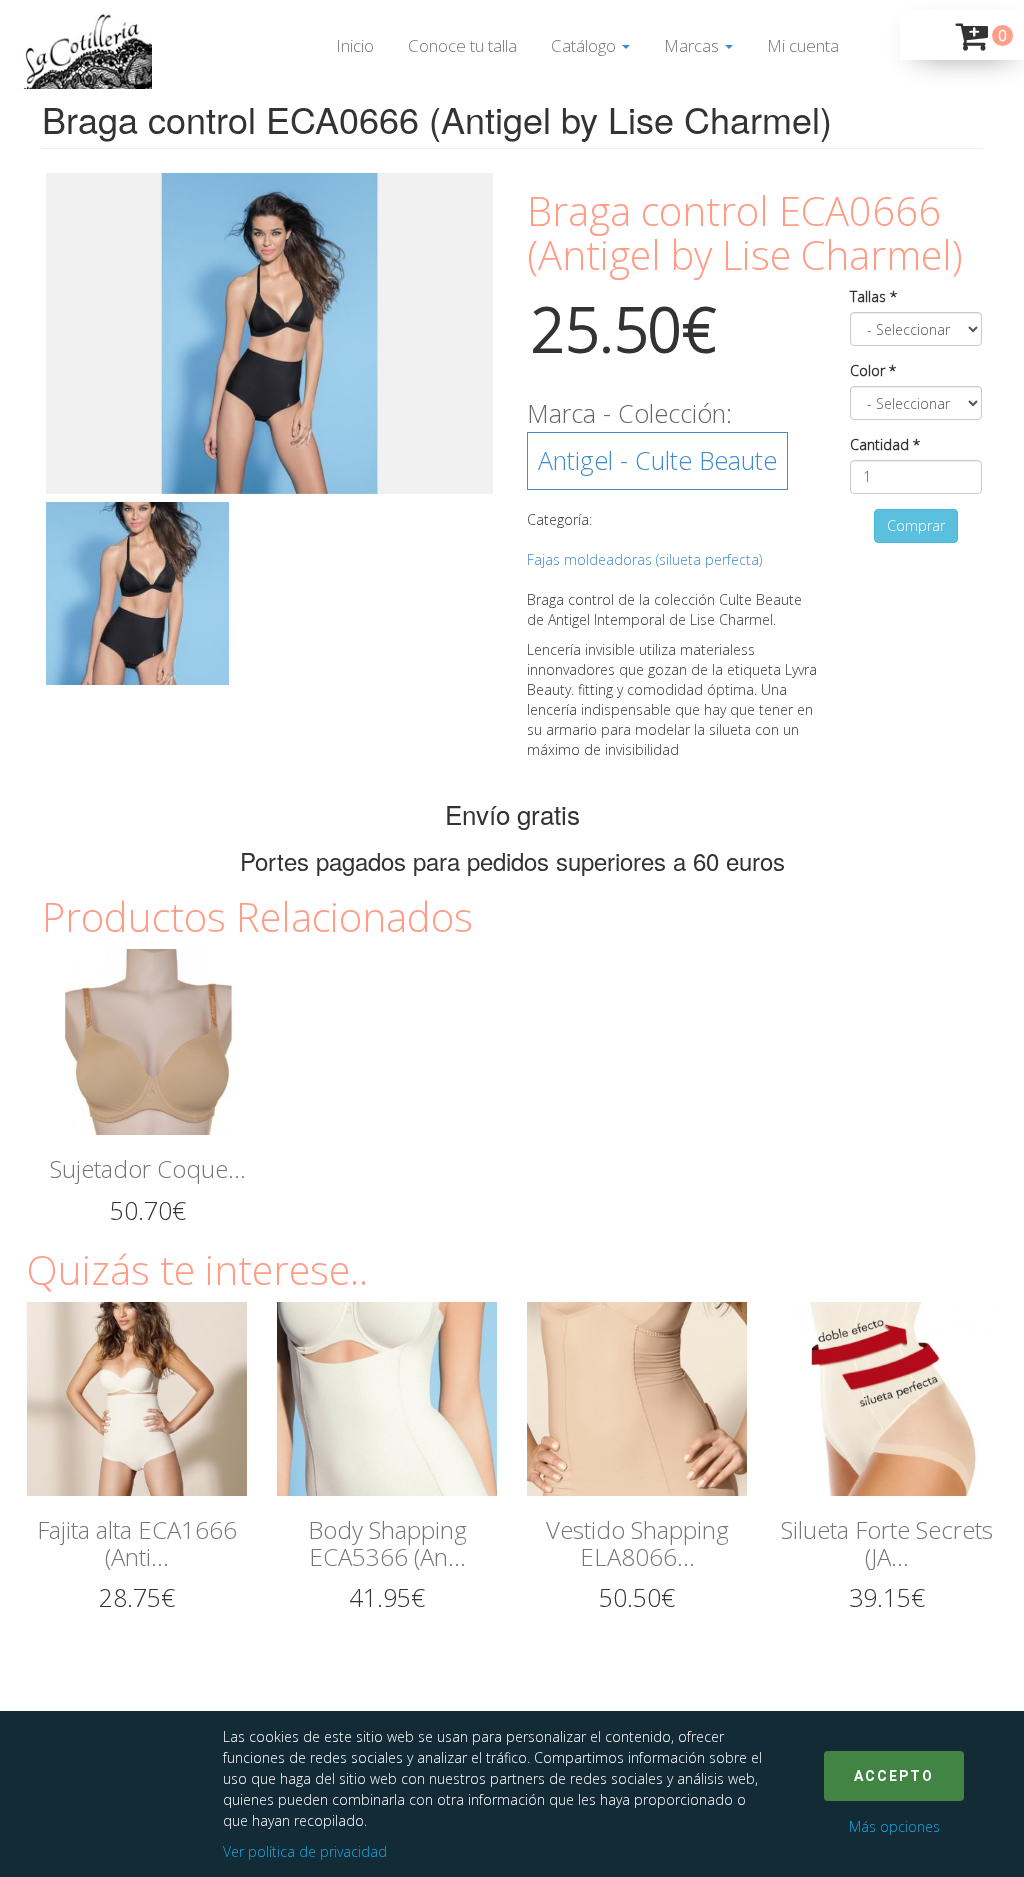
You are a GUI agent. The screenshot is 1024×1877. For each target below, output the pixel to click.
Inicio (355, 45)
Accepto (894, 1776)
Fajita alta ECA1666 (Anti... (137, 1543)
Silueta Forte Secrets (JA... (887, 1543)
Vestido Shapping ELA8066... (637, 1543)
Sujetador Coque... (148, 1168)
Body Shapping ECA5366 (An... (387, 1543)
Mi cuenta (803, 45)
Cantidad (885, 444)
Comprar (916, 525)
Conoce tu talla (462, 45)
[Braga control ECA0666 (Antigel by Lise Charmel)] (269, 334)
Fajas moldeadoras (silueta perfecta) (644, 559)
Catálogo (585, 45)
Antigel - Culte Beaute (657, 460)
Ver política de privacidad (305, 1851)
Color (873, 370)
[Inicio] (81, 49)
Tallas (873, 296)
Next (523, 334)
